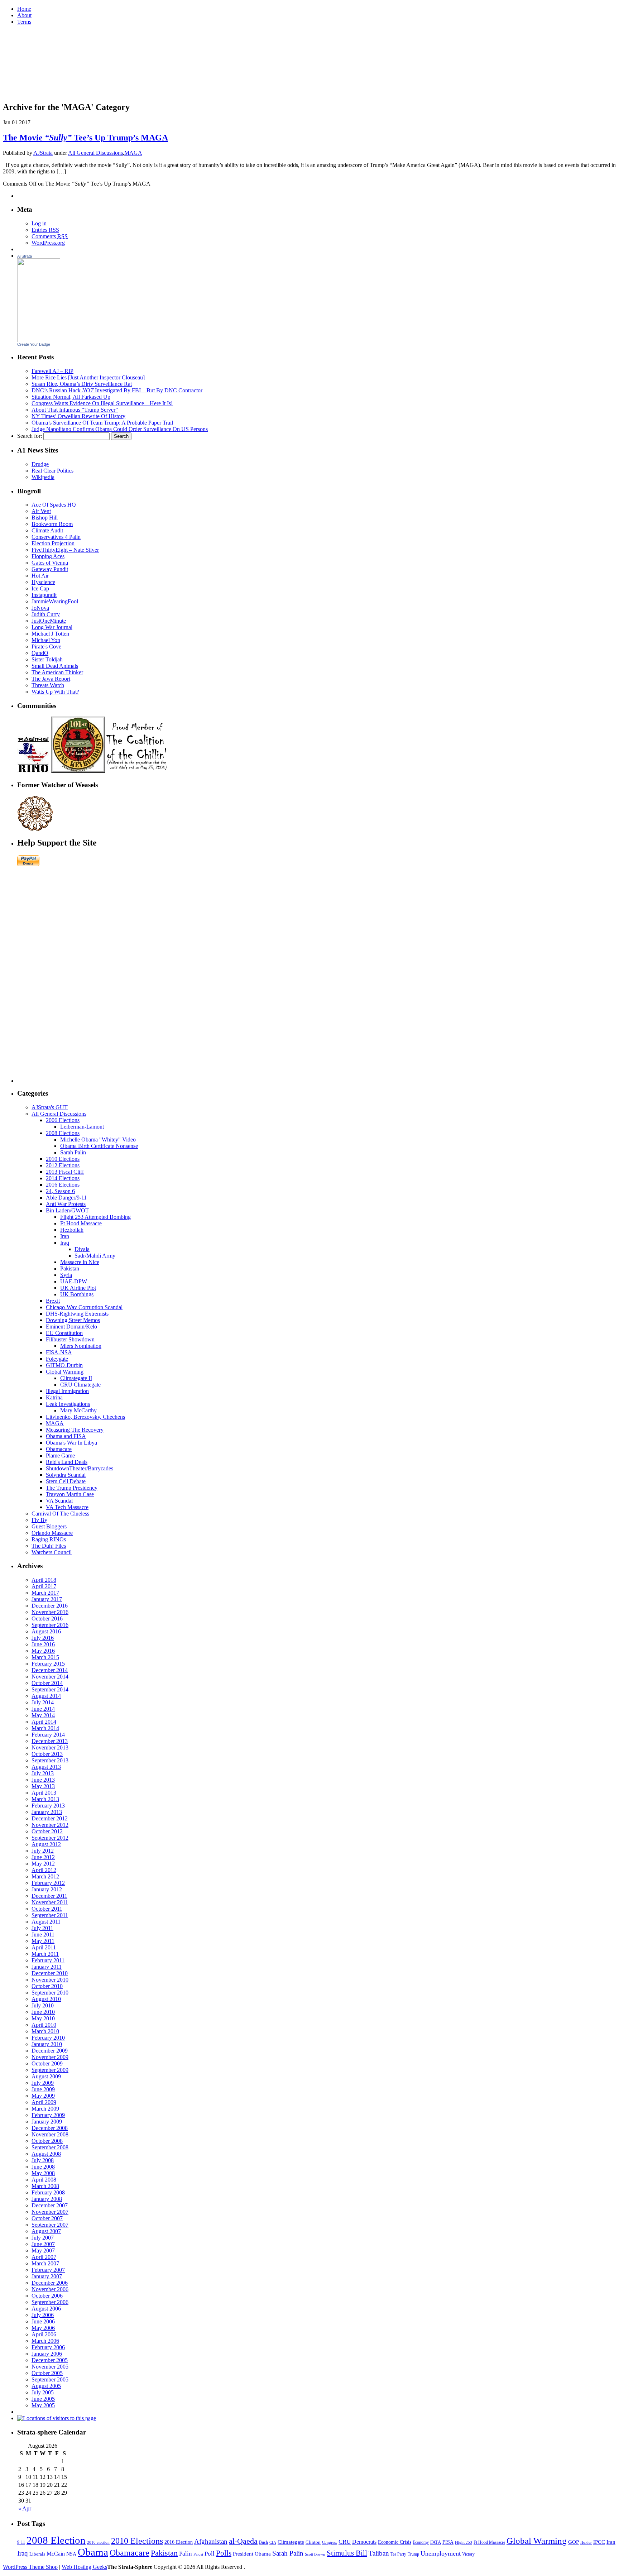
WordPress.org (48, 243)
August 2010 (46, 1999)
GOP (574, 2542)
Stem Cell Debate (66, 1481)
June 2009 (43, 2089)
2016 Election (179, 2542)
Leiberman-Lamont (82, 1127)
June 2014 (43, 1709)
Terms (24, 22)
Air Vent (41, 511)
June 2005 (43, 2399)
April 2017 (44, 1586)
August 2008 (46, 2154)
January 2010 (47, 2044)
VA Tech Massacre (67, 1507)
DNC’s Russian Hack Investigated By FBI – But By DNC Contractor (117, 390)
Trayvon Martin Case (70, 1494)
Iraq (65, 1243)
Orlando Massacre (52, 1533)
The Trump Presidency (72, 1488)
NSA (71, 2554)
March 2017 (45, 1593)
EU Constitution (64, 1333)
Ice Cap (40, 588)
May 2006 (43, 2328)
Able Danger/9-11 (66, 1198)
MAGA (133, 153)
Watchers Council (52, 1552)
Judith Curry (46, 614)
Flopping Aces (48, 556)
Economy (421, 2543)
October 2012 (47, 1831)
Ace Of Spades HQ (54, 505)
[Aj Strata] (39, 340)
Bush (263, 2542)
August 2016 (46, 1631)
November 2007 (50, 2212)
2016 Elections (63, 1185)
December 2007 (50, 2205)
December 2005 (50, 2360)
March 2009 (45, 2109)
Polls (224, 2553)
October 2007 (47, 2218)
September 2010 (50, 1993)
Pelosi (198, 2554)
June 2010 (43, 2012)
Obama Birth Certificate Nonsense (99, 1146)
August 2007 (46, 2231)
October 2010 (47, 1986)
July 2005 (43, 2392)
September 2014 (50, 1689)
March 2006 (45, 2341)
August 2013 (46, 1767)
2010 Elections (63, 1159)
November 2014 (50, 1677)
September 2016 (50, 1625)
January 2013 (47, 1812)
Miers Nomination (81, 1346)
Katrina (54, 1397)
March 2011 (45, 1954)
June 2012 (43, 1857)
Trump (413, 2554)
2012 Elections (63, 1165)
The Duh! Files (49, 1546)
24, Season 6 (60, 1191)
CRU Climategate (80, 1385)
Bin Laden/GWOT (67, 1210)
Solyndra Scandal (66, 1475)
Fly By (39, 1520)
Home (24, 9)
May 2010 (43, 2018)
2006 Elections (63, 1120)
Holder (586, 2543)
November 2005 (50, 2367)
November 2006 (50, 2289)
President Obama (252, 2554)
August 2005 (46, 2386)
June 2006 (43, 2321)
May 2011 (43, 1941)
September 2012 (50, 1838)
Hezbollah (72, 1230)
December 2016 (50, 1606)
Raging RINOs (49, 1539)
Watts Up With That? (55, 692)
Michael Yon (46, 640)
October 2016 (47, 1619)
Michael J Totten (50, 634)
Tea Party (398, 2554)
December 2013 (50, 1741)
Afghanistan (211, 2541)
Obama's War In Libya (71, 1443)
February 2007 (48, 2270)
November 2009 (50, 2057)
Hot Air (40, 576)
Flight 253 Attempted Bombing (95, 1217)
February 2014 (48, 1735)
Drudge (40, 464)
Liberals (37, 2554)
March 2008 (45, 2186)
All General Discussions (95, 153)
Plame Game (60, 1455)
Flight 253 (464, 2542)
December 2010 (50, 1973)
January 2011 (47, 1967)
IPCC (599, 2542)
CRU (345, 2542)
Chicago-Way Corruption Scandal (84, 1307)
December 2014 (50, 1670)
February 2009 (48, 2115)
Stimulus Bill (347, 2553)
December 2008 (50, 2128)
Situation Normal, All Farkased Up (71, 397)
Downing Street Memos (73, 1320)
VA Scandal (59, 1501)
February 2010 (48, 2038)
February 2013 (48, 1806)
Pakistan (70, 1268)
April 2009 (44, 2102)
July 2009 (43, 2083)
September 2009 (50, 2070)
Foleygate (57, 1359)
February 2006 (48, 2347)
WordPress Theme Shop (30, 2567)
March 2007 (45, 2263)
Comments (50, 236)
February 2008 (48, 2192)
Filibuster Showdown (70, 1339)
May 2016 (43, 1651)
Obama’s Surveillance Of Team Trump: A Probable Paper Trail (102, 423)
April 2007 (44, 2257)
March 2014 (45, 1728)
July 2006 (43, 2315)
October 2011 (47, 1909)
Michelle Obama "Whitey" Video (98, 1139)
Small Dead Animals (55, 666)
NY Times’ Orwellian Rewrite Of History (78, 416)
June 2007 (43, 2244)
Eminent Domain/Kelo (71, 1327)
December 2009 (50, 2051)
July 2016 (43, 1638)
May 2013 (43, 1786)
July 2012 (43, 1851)
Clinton (313, 2542)
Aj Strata (25, 256)
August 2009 (46, 2076)
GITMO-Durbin (64, 1365)
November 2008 (50, 2134)
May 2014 (43, 1715)
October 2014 (47, 1683)
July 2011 (42, 1928)
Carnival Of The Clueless (60, 1514)
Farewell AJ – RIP (52, 371)
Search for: (30, 436)
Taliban (379, 2553)
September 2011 (50, 1915)
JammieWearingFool (55, 601)
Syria (66, 1275)
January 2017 (47, 1599)
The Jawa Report (51, 679)
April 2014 (44, 1722)
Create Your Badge (34, 344)
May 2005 (43, 2405)
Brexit (53, 1301)
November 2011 (50, 1902)
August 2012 (46, 1844)
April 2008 (44, 2180)
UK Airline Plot (78, 1288)
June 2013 (43, 1780)
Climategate (291, 2542)
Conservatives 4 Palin (56, 537)
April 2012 (44, 1870)
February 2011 (48, 1960)
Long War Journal (52, 627)
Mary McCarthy (78, 1410)
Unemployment (441, 2553)
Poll (210, 2554)
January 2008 (47, 2199)
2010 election (98, 2542)
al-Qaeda (243, 2541)
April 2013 (44, 1793)
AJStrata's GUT (50, 1107)
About (24, 15)
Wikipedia (43, 477)
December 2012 (50, 1818)
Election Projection (53, 543)
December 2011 (49, 1896)
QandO (40, 653)
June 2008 (43, 2167)
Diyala (82, 1249)
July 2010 (43, 2005)
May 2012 (43, 1864)
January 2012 (47, 1889)
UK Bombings (77, 1294)
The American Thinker (57, 672)
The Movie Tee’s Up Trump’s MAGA (85, 138)
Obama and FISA (66, 1436)
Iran (65, 1236)
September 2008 (50, 2147)
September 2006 (50, 2302)
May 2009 (43, 2096)
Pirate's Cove (46, 647)
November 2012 (50, 1825)
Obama (93, 2552)
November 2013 (50, 1747)
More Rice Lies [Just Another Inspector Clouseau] (88, 377)
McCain (56, 2554)
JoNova (40, 608)
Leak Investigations (68, 1404)
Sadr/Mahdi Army (95, 1256)
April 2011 (44, 1947)
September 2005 (50, 2379)
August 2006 (46, 2309)
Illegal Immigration (67, 1391)
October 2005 (47, 2373)
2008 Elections (63, 1133)
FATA (436, 2542)
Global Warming (65, 1372)
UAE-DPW (74, 1281)
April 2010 (44, 2025)
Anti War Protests (66, 1204)
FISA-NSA (59, 1352)
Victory (468, 2554)
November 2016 (50, 1612)
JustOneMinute (49, 621)
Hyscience (43, 582)
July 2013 (43, 1773)
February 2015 (48, 1664)
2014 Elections (63, 1178)
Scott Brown (315, 2554)
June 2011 (43, 1935)
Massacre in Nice (80, 1262)
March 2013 (45, 1799)
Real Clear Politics (52, 471)
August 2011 (46, 1922)
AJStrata (43, 153)
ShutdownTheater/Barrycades (80, 1468)
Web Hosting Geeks (84, 2567)
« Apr (25, 2508)
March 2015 (45, 1657)
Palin (186, 2553)
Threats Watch (48, 685)
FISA (448, 2542)
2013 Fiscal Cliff (65, 1172)
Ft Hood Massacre (81, 1223)
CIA (273, 2542)
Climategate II (76, 1378)
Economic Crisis (395, 2542)
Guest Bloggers (49, 1526)
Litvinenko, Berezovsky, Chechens (85, 1417)
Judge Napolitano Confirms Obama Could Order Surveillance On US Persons (120, 429)
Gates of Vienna (50, 563)
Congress (330, 2542)
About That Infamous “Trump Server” (75, 410)
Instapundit (44, 595)
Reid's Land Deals (67, 1462)
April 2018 (44, 1580)
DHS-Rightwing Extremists (77, 1314)
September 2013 (50, 1760)
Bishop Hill (45, 518)
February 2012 (48, 1883)
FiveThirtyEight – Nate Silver (65, 550)
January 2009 (47, 2122)
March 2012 (45, 1876)
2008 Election (56, 2540)
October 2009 (47, 2063)
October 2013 (47, 1754)
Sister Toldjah (47, 659)
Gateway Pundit (50, 569)
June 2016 (43, 1644)
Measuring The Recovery (75, 1430)
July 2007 (43, 2238)
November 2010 (50, 1980)
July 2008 (43, 2160)
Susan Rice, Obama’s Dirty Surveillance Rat (82, 384)
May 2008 (43, 2173)
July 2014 (43, 1702)
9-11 (21, 2542)
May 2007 (43, 2251)
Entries (45, 230)
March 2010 (45, 2031)
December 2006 (50, 2283)
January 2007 (47, 2276)
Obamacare (59, 1449)
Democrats (364, 2542)
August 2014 (46, 1696)
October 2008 (47, 2141)
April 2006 (44, 2334)
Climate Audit (47, 530)
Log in (39, 223)
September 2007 (50, 2225)
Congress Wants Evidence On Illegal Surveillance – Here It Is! (102, 403)
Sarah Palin (73, 1152)
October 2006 (47, 2296)
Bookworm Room (52, 524)
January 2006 (47, 2354)
